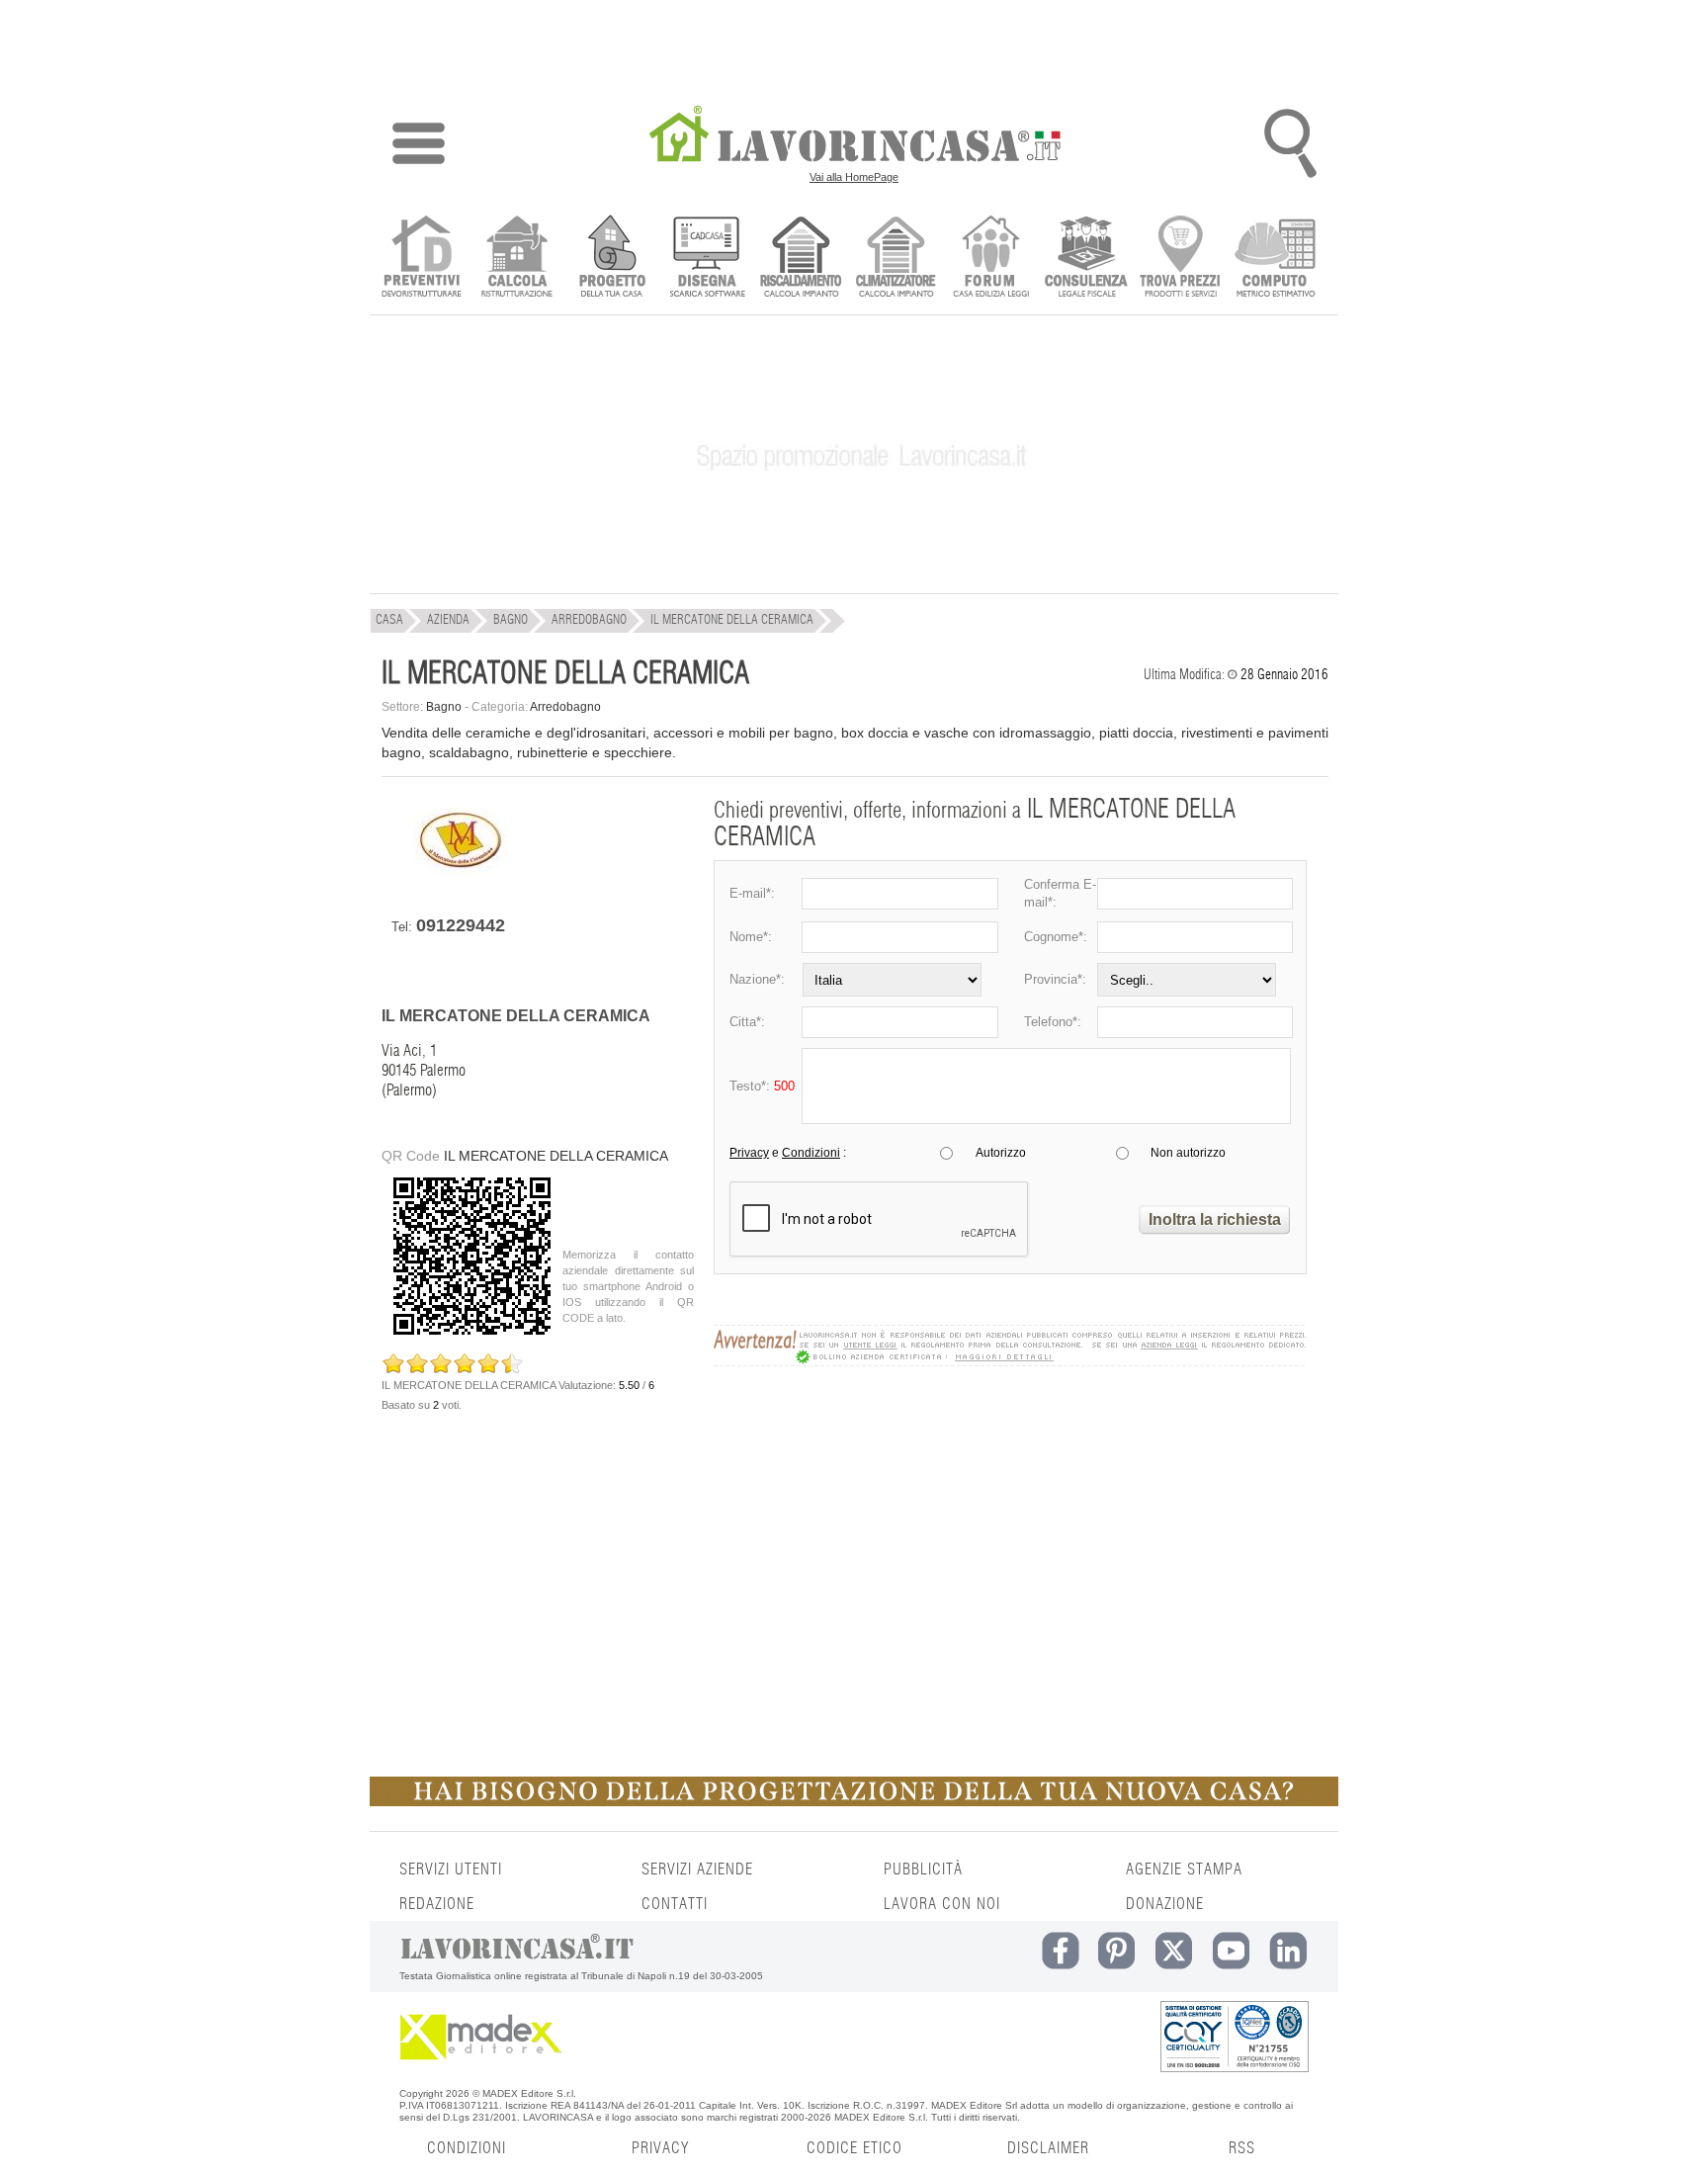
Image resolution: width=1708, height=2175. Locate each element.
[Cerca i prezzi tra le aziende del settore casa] (1181, 259)
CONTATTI (675, 1904)
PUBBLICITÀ (923, 1870)
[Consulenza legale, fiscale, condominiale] (1086, 259)
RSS (1242, 2148)
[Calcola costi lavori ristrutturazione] (516, 259)
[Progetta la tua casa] (854, 1802)
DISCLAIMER (1048, 2148)
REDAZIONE (437, 1904)
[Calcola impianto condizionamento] (896, 259)
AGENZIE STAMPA (1184, 1870)
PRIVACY (660, 2148)
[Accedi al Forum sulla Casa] (991, 259)
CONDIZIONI (467, 2148)
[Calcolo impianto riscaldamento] (801, 259)
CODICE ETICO (854, 2148)
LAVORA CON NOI (942, 1904)
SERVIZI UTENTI (451, 1870)
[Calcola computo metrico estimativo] (1276, 259)
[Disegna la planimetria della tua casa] (706, 259)
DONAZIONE (1165, 1904)
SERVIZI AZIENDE (697, 1870)
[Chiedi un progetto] (611, 259)
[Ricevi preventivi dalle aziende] (422, 259)
